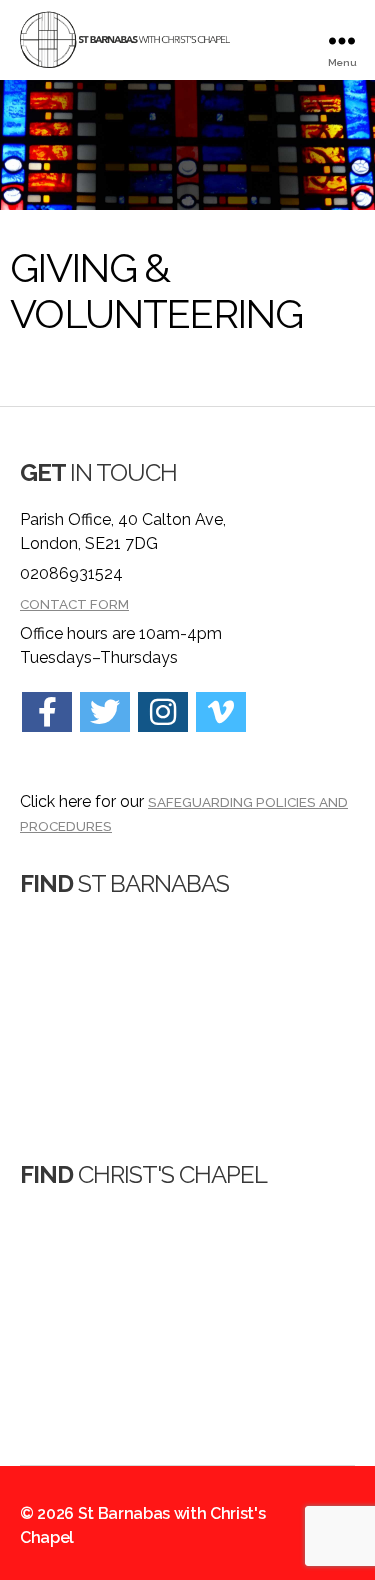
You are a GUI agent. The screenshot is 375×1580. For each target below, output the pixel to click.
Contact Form (74, 604)
